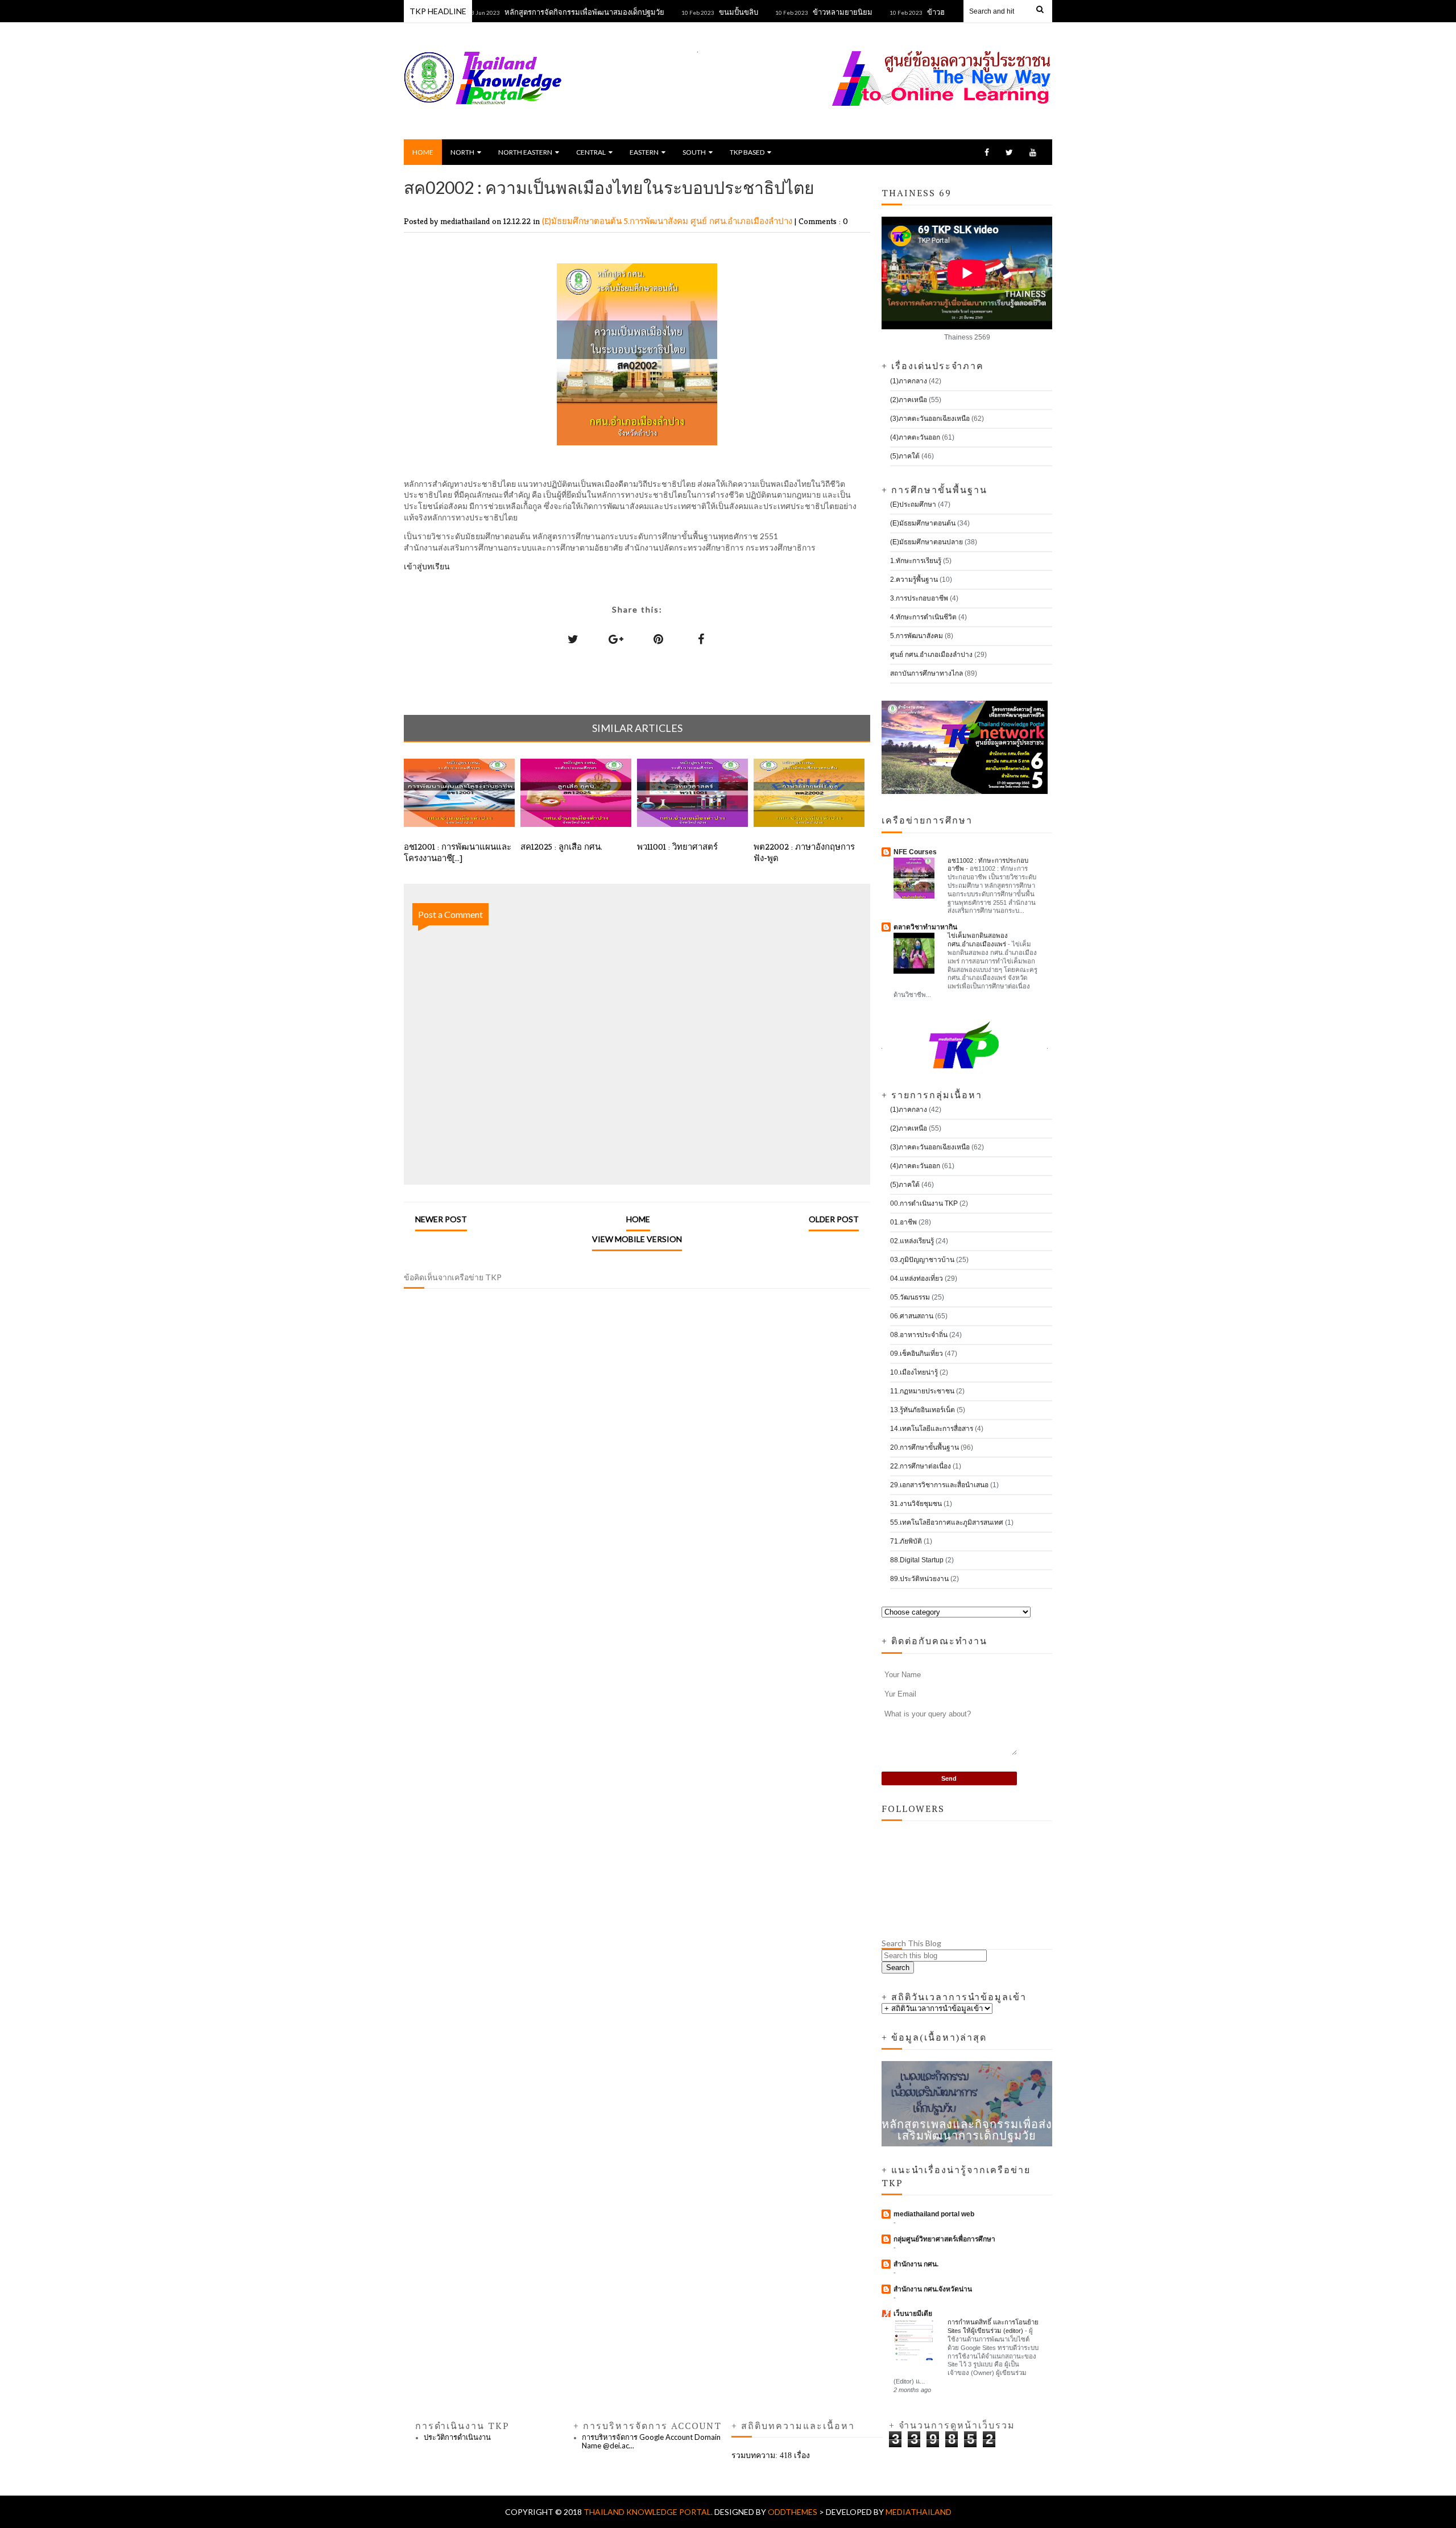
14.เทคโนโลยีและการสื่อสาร (932, 1429)
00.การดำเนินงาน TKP (924, 1203)
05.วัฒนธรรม (910, 1297)
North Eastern (525, 152)
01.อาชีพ (903, 1222)
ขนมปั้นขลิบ (690, 12)
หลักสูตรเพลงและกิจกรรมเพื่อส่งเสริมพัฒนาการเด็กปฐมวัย (967, 2129)
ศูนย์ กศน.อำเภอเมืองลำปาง (743, 221)
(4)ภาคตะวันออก (915, 437)
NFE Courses (915, 852)
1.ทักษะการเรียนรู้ (916, 561)
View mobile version (637, 1239)
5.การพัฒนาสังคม (657, 221)
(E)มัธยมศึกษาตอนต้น (583, 221)
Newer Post (441, 1219)
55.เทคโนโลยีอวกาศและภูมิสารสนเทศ (947, 1522)
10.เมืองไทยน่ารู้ (914, 1372)
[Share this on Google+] (616, 639)
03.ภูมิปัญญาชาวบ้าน (922, 1260)
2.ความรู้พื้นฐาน (914, 580)
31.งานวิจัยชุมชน (916, 1504)
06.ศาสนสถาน (912, 1316)
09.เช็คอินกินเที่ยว (917, 1354)
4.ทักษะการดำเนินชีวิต (923, 617)
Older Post (834, 1219)
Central (591, 152)
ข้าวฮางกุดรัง (899, 12)
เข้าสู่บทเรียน (427, 566)
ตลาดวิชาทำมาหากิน (925, 927)
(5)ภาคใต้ (905, 456)
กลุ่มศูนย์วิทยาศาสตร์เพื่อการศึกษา (944, 2239)
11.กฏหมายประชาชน (922, 1391)
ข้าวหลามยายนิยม (794, 12)
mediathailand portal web (934, 2214)
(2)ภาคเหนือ (909, 400)
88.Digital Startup (917, 1560)
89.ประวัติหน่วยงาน (919, 1579)
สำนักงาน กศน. (916, 2264)
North (462, 152)
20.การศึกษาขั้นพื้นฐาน (925, 1447)
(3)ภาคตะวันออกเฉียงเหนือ (930, 419)
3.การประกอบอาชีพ (919, 598)
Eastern (644, 152)
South (694, 152)
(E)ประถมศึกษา (913, 504)
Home (423, 152)
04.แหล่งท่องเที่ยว (917, 1279)
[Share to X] (573, 639)
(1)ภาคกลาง (909, 381)
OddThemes (793, 2512)
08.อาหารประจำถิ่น (919, 1335)
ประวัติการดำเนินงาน (457, 2437)
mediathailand (919, 2512)
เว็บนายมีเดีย (913, 2314)
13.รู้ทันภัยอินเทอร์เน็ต (923, 1410)
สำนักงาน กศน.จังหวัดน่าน (933, 2289)
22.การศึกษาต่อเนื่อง (921, 1466)
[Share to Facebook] (701, 639)
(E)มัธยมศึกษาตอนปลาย (926, 542)
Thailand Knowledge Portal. (649, 2512)
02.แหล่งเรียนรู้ (912, 1241)
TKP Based (747, 152)
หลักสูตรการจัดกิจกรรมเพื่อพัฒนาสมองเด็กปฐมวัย (535, 12)
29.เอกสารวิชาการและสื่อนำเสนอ (939, 1485)
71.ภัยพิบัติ (906, 1541)
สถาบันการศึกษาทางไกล (926, 673)
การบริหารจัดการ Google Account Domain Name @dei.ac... (651, 2442)
